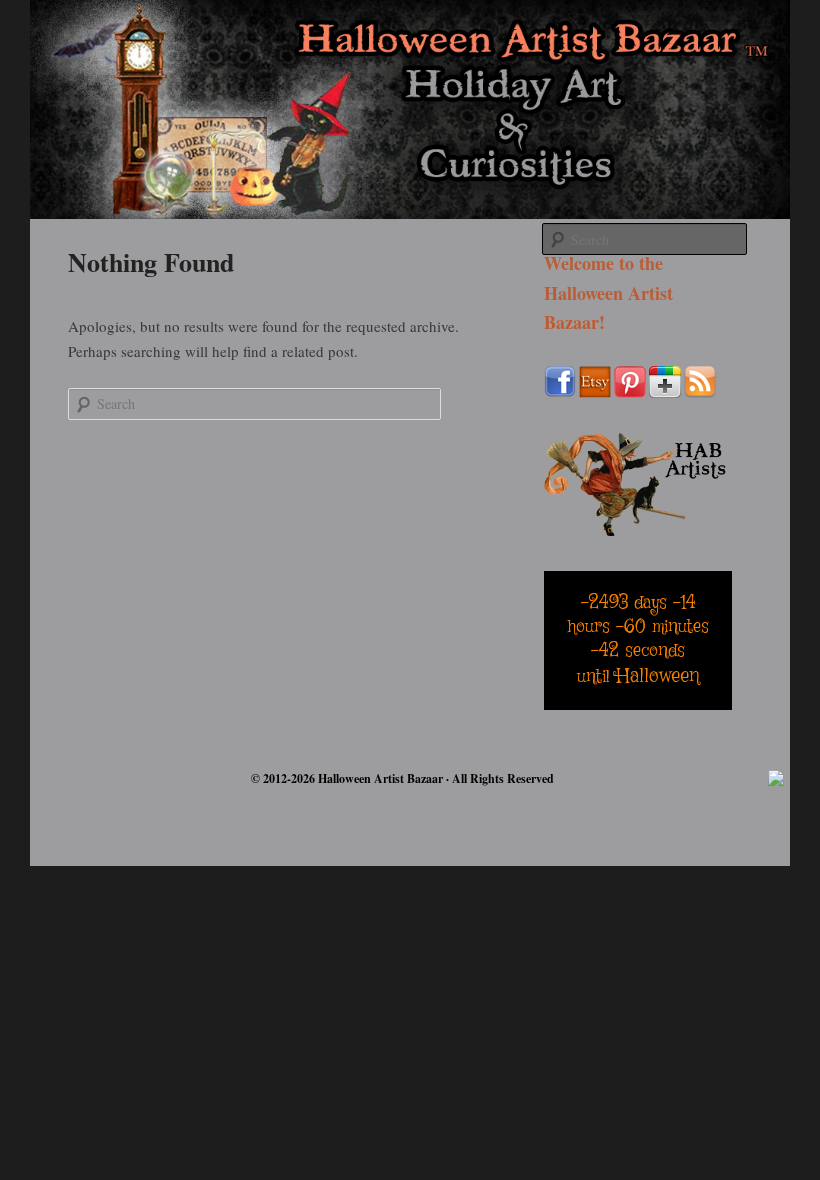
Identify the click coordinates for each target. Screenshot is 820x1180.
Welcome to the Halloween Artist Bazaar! (608, 292)
